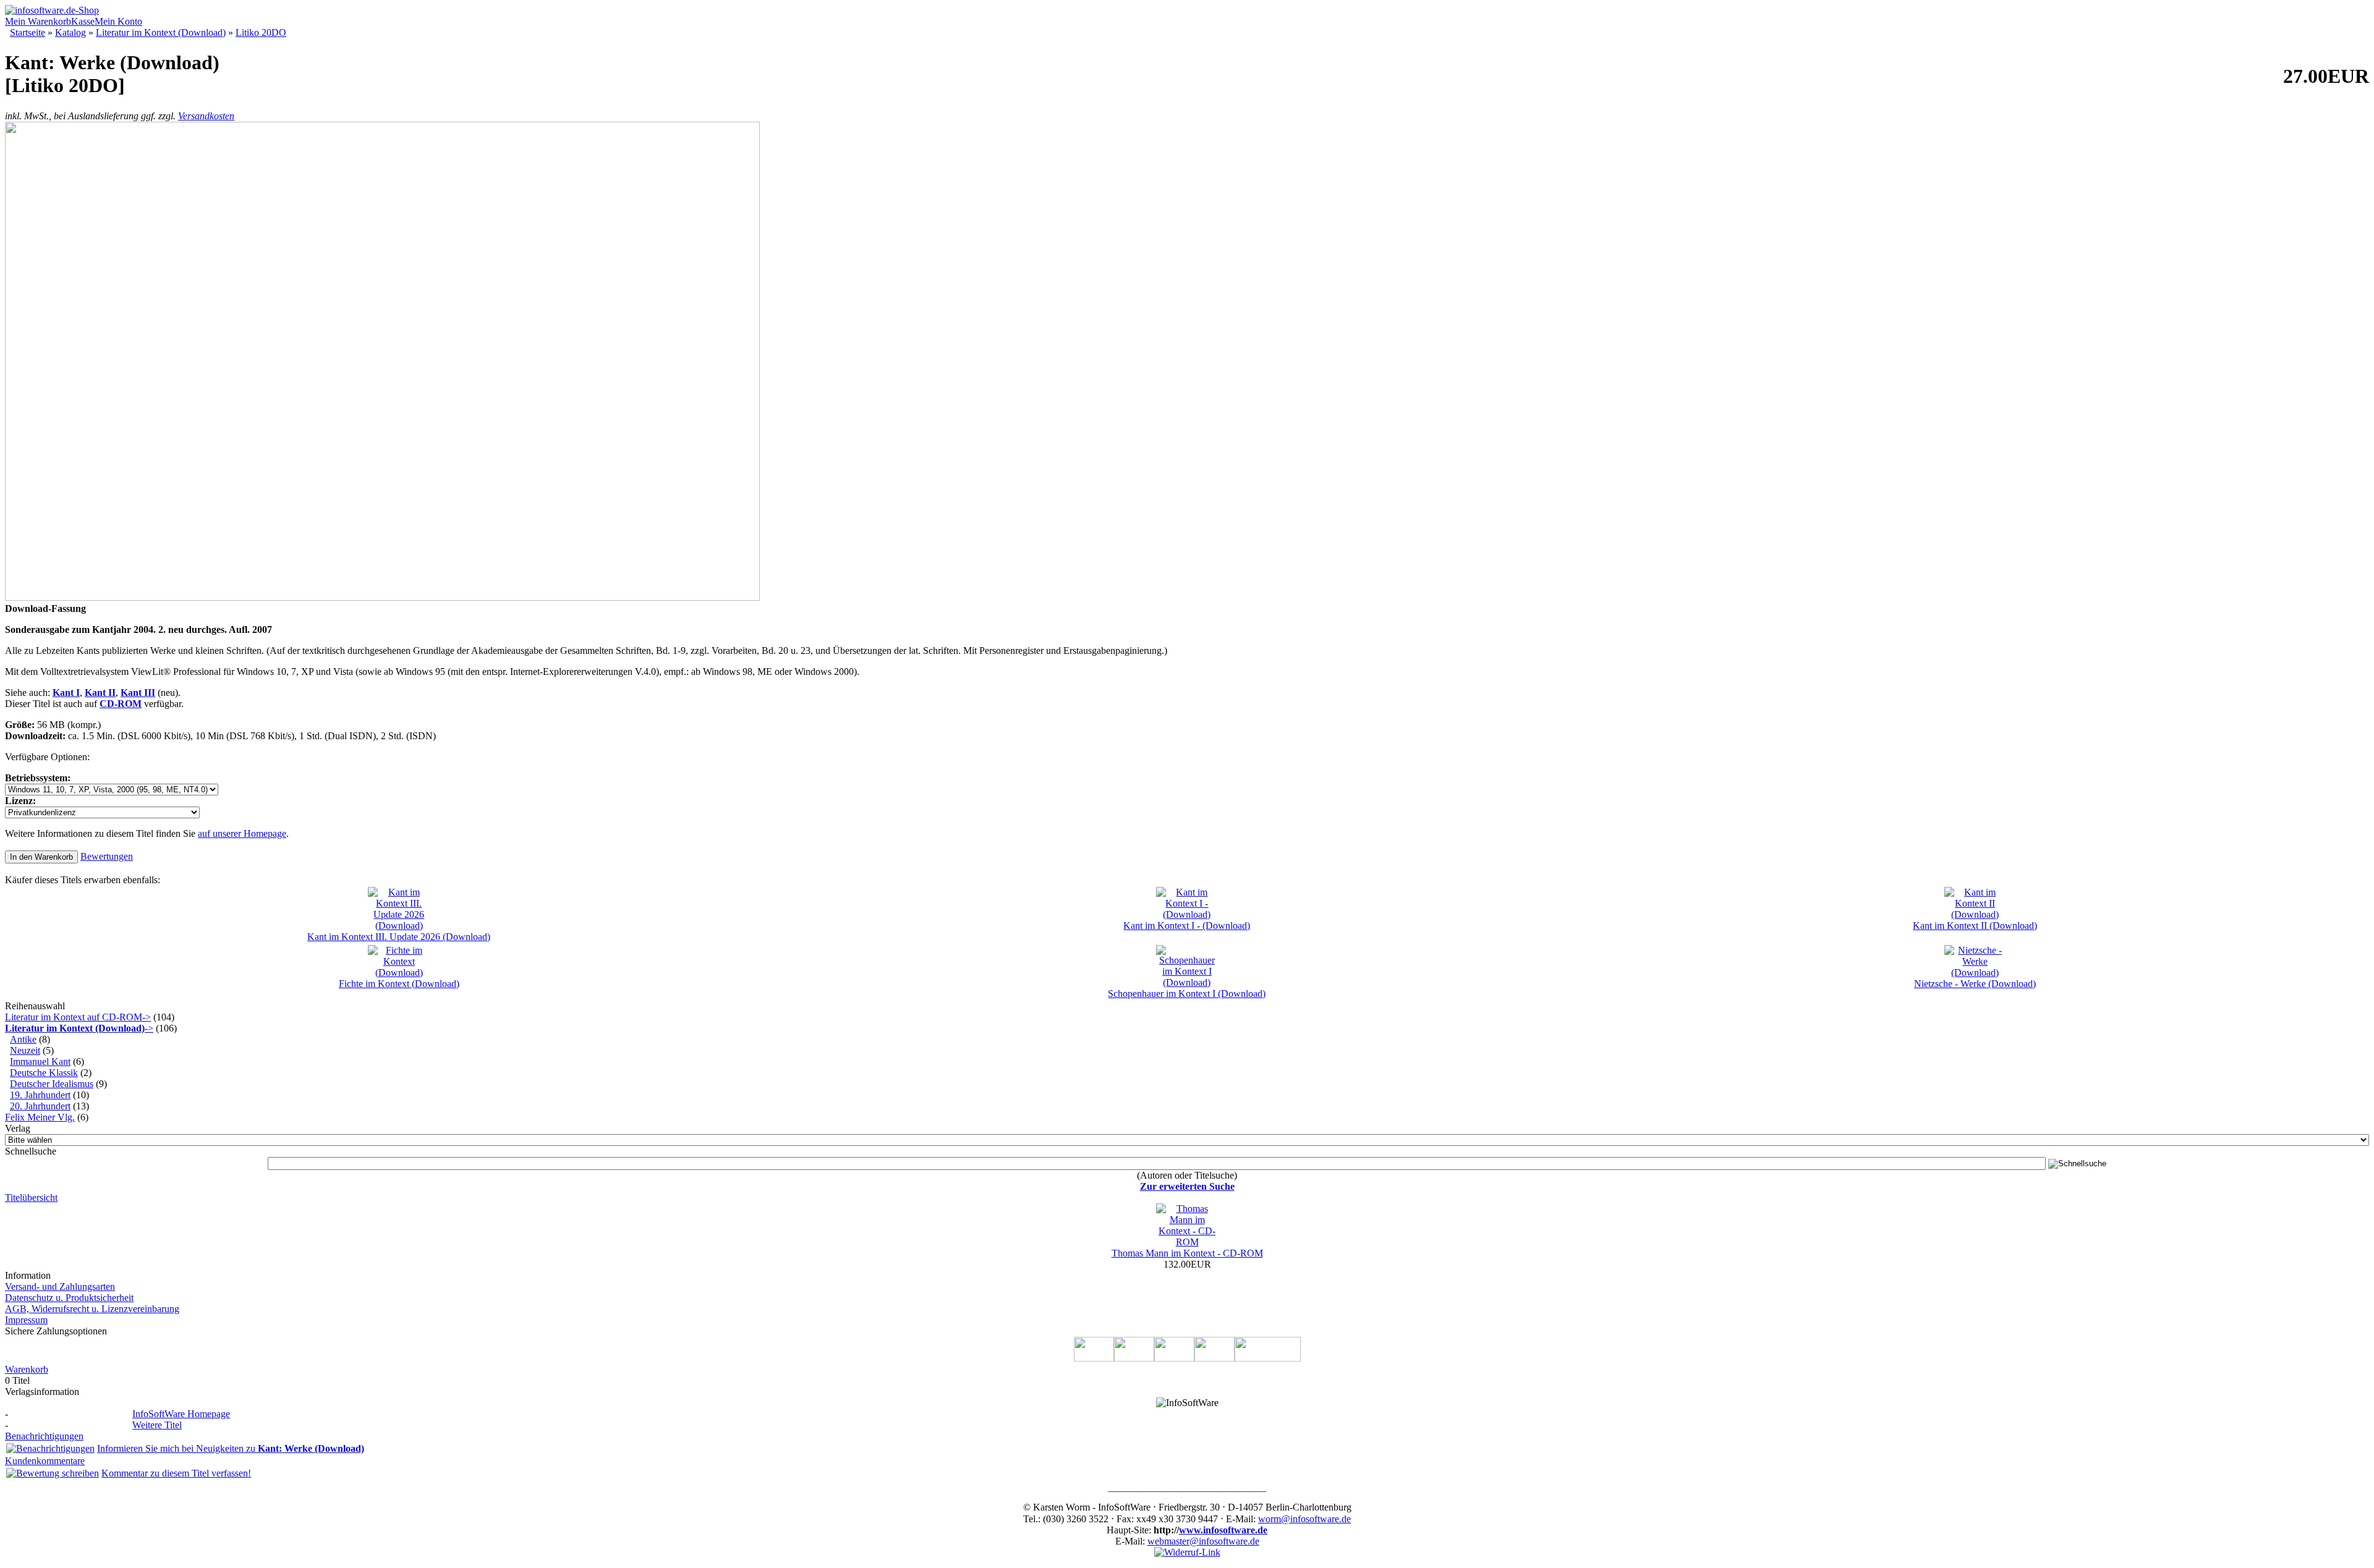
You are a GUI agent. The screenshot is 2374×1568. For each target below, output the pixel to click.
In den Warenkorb (41, 857)
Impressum (26, 1320)
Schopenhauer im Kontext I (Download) (1187, 994)
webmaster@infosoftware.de (1203, 1541)
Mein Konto (118, 21)
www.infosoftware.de (1223, 1530)
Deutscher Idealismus (52, 1084)
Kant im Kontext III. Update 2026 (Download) (399, 937)
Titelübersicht (31, 1197)
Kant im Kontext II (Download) (1975, 926)
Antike (23, 1039)
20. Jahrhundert (40, 1106)
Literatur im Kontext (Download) (161, 32)
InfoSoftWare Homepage (181, 1414)
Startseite (28, 32)
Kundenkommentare (45, 1461)
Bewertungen (107, 856)
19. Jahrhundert (40, 1095)
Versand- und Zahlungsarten (60, 1286)
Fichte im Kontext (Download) (399, 984)
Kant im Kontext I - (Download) (1187, 926)
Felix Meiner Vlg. (40, 1117)
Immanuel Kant (40, 1062)
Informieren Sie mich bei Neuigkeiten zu (231, 1448)
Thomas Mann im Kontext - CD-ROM (1187, 1253)
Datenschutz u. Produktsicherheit (69, 1298)
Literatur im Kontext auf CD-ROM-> (78, 1017)
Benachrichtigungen (44, 1436)
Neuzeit (25, 1050)
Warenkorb (27, 1369)
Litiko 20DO (261, 32)
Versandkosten (206, 116)
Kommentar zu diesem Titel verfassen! (176, 1473)
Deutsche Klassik (44, 1073)
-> (79, 1028)
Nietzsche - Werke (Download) (1975, 984)
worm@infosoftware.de (1304, 1519)
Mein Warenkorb (38, 21)
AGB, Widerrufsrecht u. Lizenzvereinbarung (92, 1309)
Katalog (70, 32)
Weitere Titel (157, 1425)
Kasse (83, 21)
